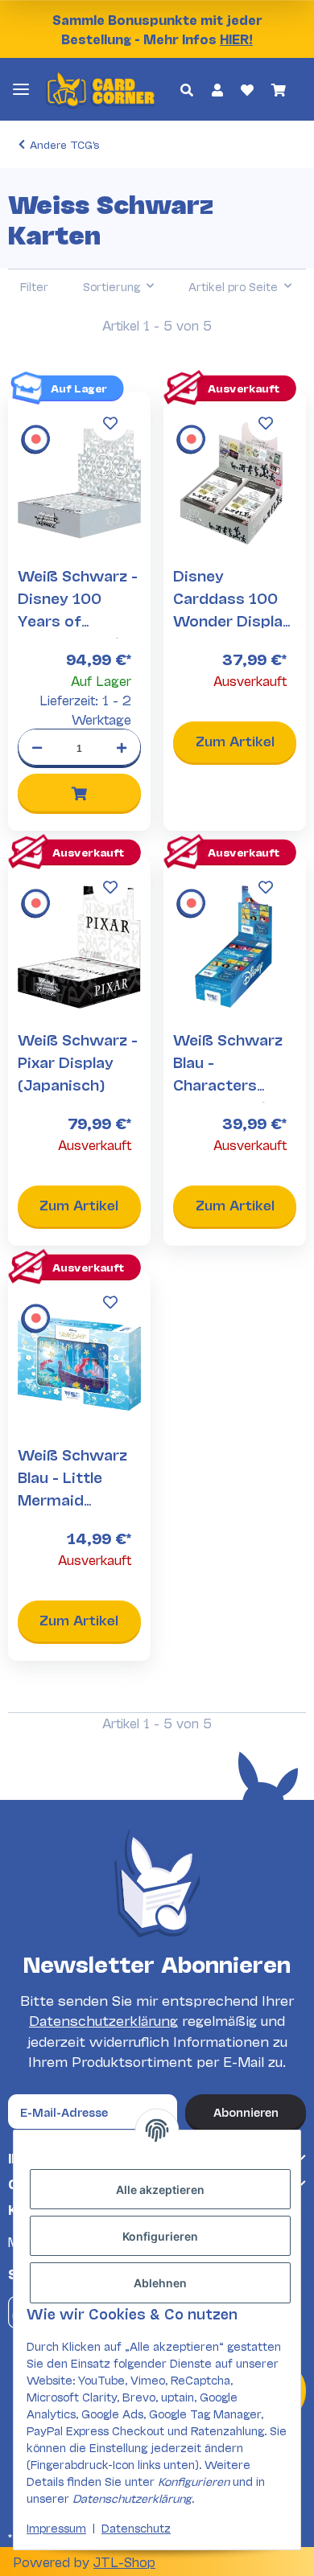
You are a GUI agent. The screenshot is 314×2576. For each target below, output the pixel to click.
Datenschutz (136, 2527)
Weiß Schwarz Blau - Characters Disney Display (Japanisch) (228, 1084)
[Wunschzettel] (247, 89)
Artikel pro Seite (233, 286)
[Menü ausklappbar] (21, 89)
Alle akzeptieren (160, 2190)
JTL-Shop (124, 2561)
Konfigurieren (160, 2236)
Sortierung (112, 286)
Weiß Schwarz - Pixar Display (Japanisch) (78, 1062)
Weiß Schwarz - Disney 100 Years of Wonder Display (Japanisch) (78, 620)
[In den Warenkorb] (79, 793)
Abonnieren (246, 2112)
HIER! (236, 38)
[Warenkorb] (279, 89)
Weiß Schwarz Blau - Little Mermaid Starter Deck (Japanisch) (72, 1499)
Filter (34, 286)
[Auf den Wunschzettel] (110, 423)
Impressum (56, 2527)
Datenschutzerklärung (103, 2020)
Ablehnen (160, 2283)
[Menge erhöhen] (122, 746)
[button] (187, 89)
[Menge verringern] (37, 746)
